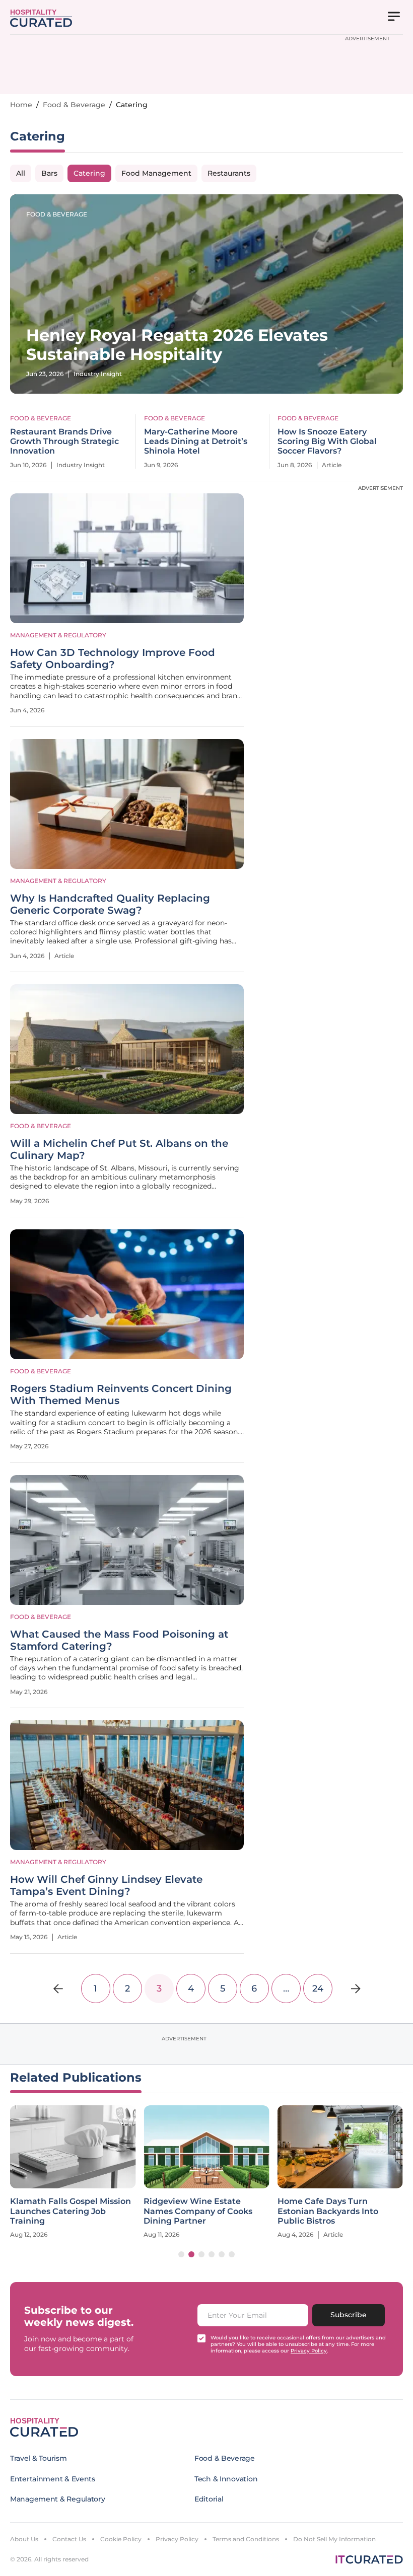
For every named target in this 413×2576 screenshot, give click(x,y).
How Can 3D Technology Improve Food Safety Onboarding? (113, 658)
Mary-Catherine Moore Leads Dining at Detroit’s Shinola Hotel (196, 441)
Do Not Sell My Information (334, 2539)
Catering (89, 173)
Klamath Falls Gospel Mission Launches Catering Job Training (71, 2211)
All (21, 173)
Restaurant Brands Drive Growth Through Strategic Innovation (64, 441)
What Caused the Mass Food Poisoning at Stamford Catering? (119, 1640)
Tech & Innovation (226, 2479)
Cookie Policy (121, 2539)
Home (21, 105)
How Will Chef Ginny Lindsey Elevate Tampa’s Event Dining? (106, 1885)
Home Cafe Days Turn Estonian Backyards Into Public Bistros (328, 2211)
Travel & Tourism (39, 2458)
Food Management (156, 173)
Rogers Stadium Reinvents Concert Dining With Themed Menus (121, 1394)
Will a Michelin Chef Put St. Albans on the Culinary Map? (119, 1149)
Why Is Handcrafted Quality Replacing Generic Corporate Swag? (110, 904)
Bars (49, 173)
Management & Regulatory (58, 635)
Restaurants (229, 173)
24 (318, 1989)
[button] (181, 2254)
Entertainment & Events (53, 2479)
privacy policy (309, 2351)
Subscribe (349, 2315)
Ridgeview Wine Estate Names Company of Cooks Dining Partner (198, 2211)
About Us (24, 2539)
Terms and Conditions (246, 2539)
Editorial (209, 2499)
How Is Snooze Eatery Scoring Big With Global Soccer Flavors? (327, 441)
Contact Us (69, 2539)
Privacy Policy (177, 2539)
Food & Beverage (74, 105)
